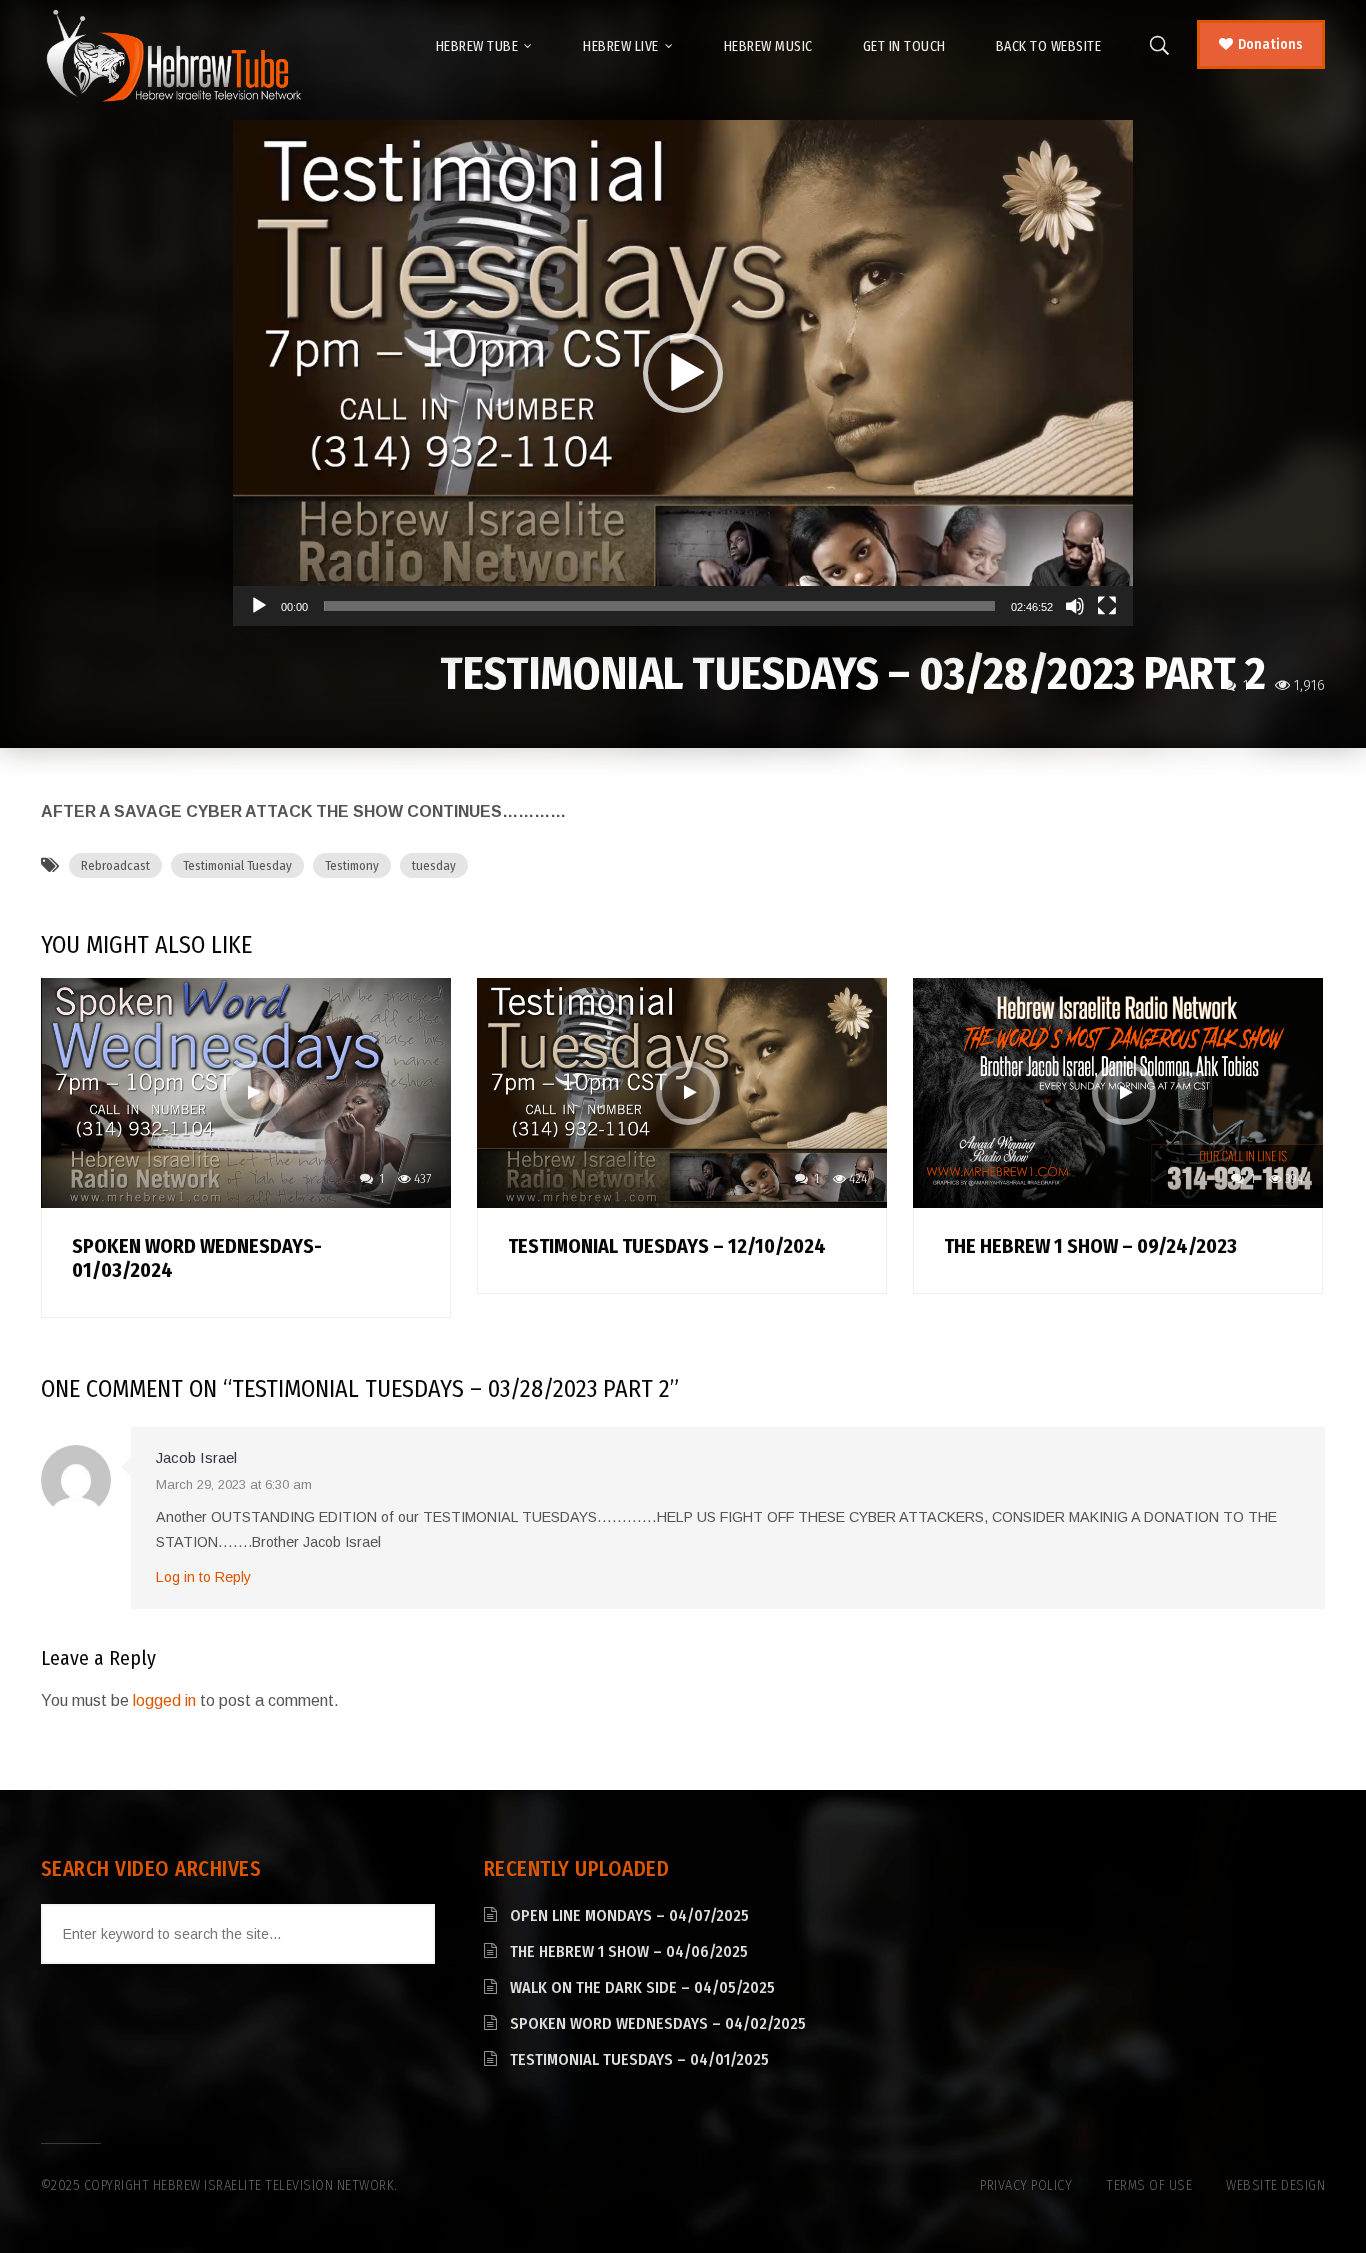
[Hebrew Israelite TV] (173, 57)
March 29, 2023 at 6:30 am (234, 1484)
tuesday (434, 865)
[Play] (259, 606)
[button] (683, 373)
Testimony (352, 865)
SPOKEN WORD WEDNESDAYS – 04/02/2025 (658, 2023)
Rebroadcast (115, 865)
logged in (164, 1700)
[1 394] (1118, 1091)
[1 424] (682, 1091)
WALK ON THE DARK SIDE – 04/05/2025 (642, 1987)
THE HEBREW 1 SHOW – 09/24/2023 (1090, 1246)
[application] (683, 373)
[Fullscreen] (1107, 606)
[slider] (659, 606)
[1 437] (246, 1091)
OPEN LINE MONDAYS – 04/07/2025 (629, 1915)
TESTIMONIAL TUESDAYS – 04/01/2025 (639, 2059)
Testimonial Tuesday (237, 865)
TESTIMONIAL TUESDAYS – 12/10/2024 (667, 1246)
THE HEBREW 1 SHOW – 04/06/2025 (629, 1951)
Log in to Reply (203, 1577)
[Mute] (1075, 606)
